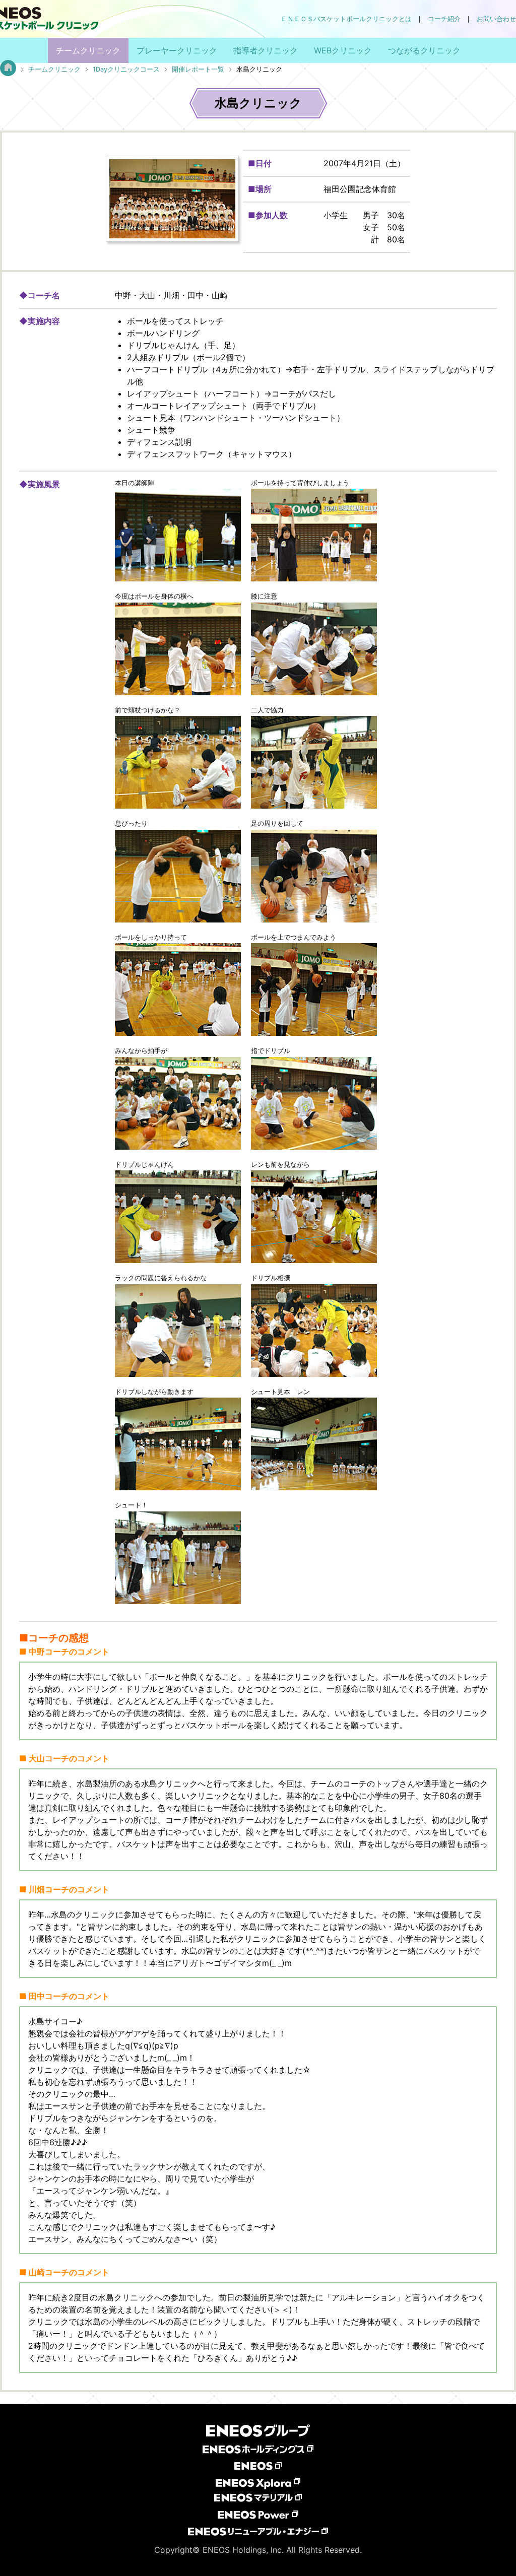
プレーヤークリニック (177, 50)
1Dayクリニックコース (126, 69)
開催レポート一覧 (198, 69)
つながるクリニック (424, 50)
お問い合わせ (496, 19)
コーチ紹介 (444, 19)
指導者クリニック (266, 50)
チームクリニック (88, 50)
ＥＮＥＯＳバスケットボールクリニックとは (346, 19)
